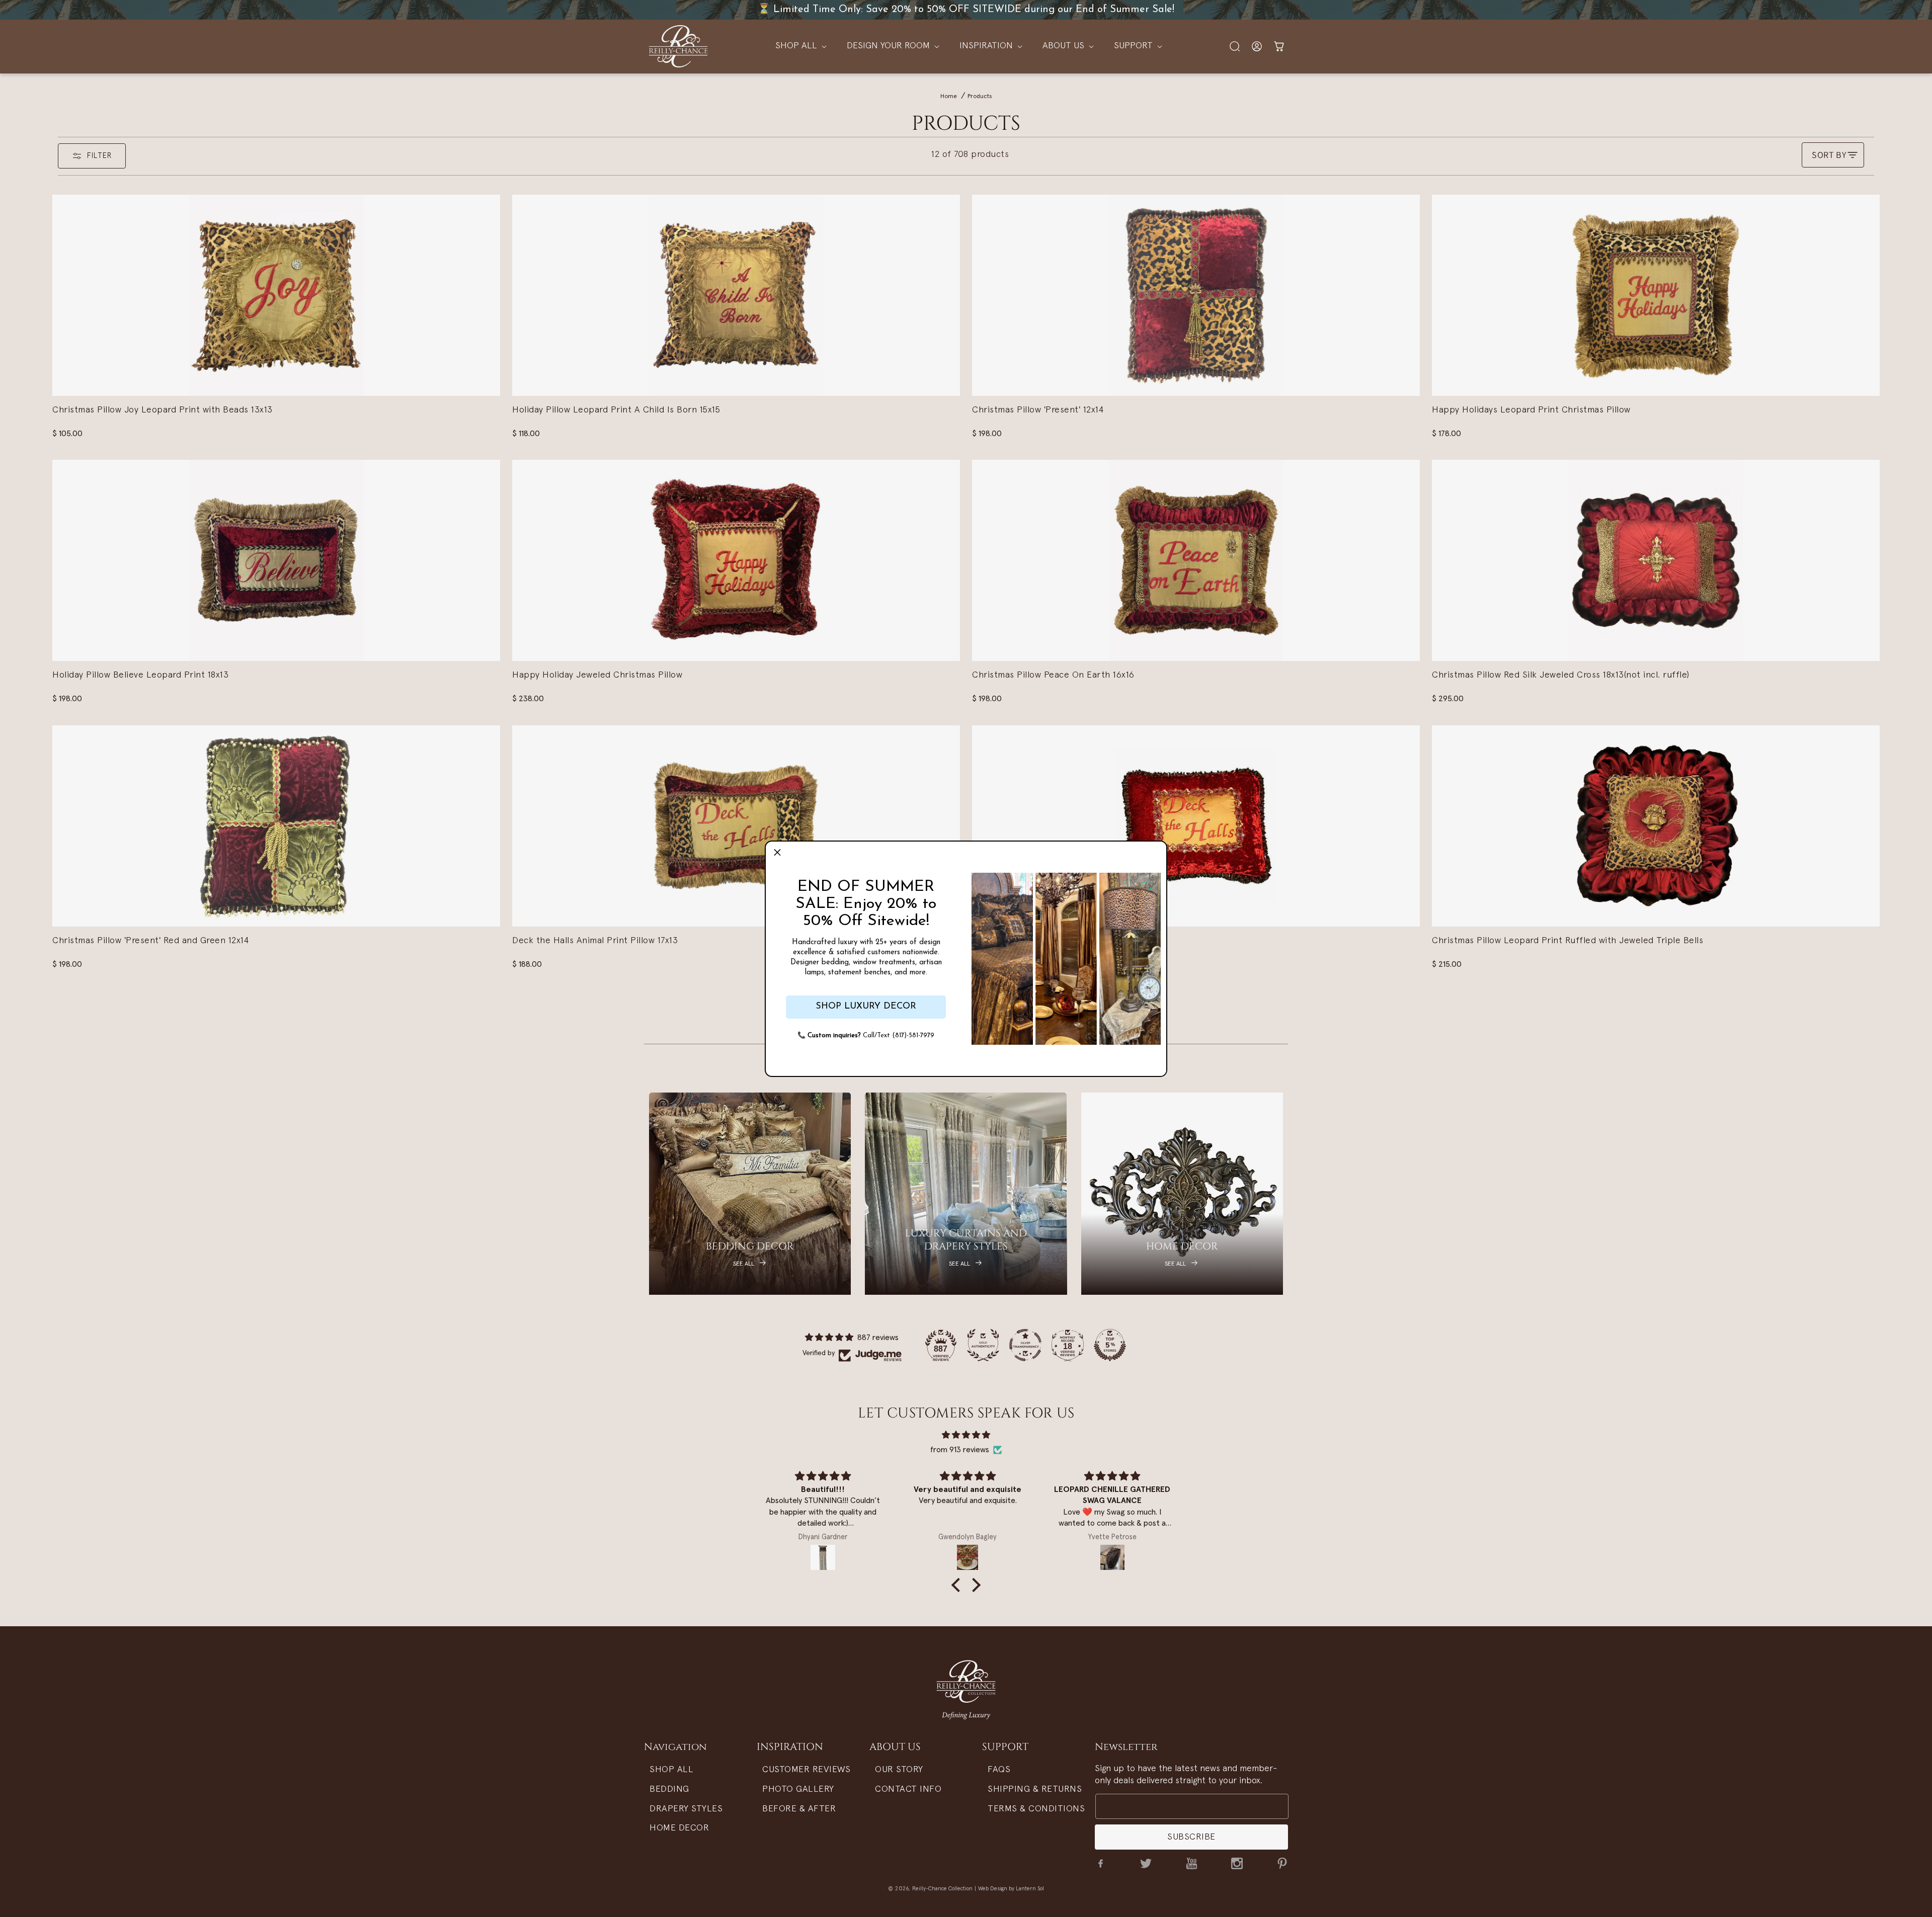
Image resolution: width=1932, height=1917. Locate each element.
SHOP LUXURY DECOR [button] (866, 1007)
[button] (777, 853)
